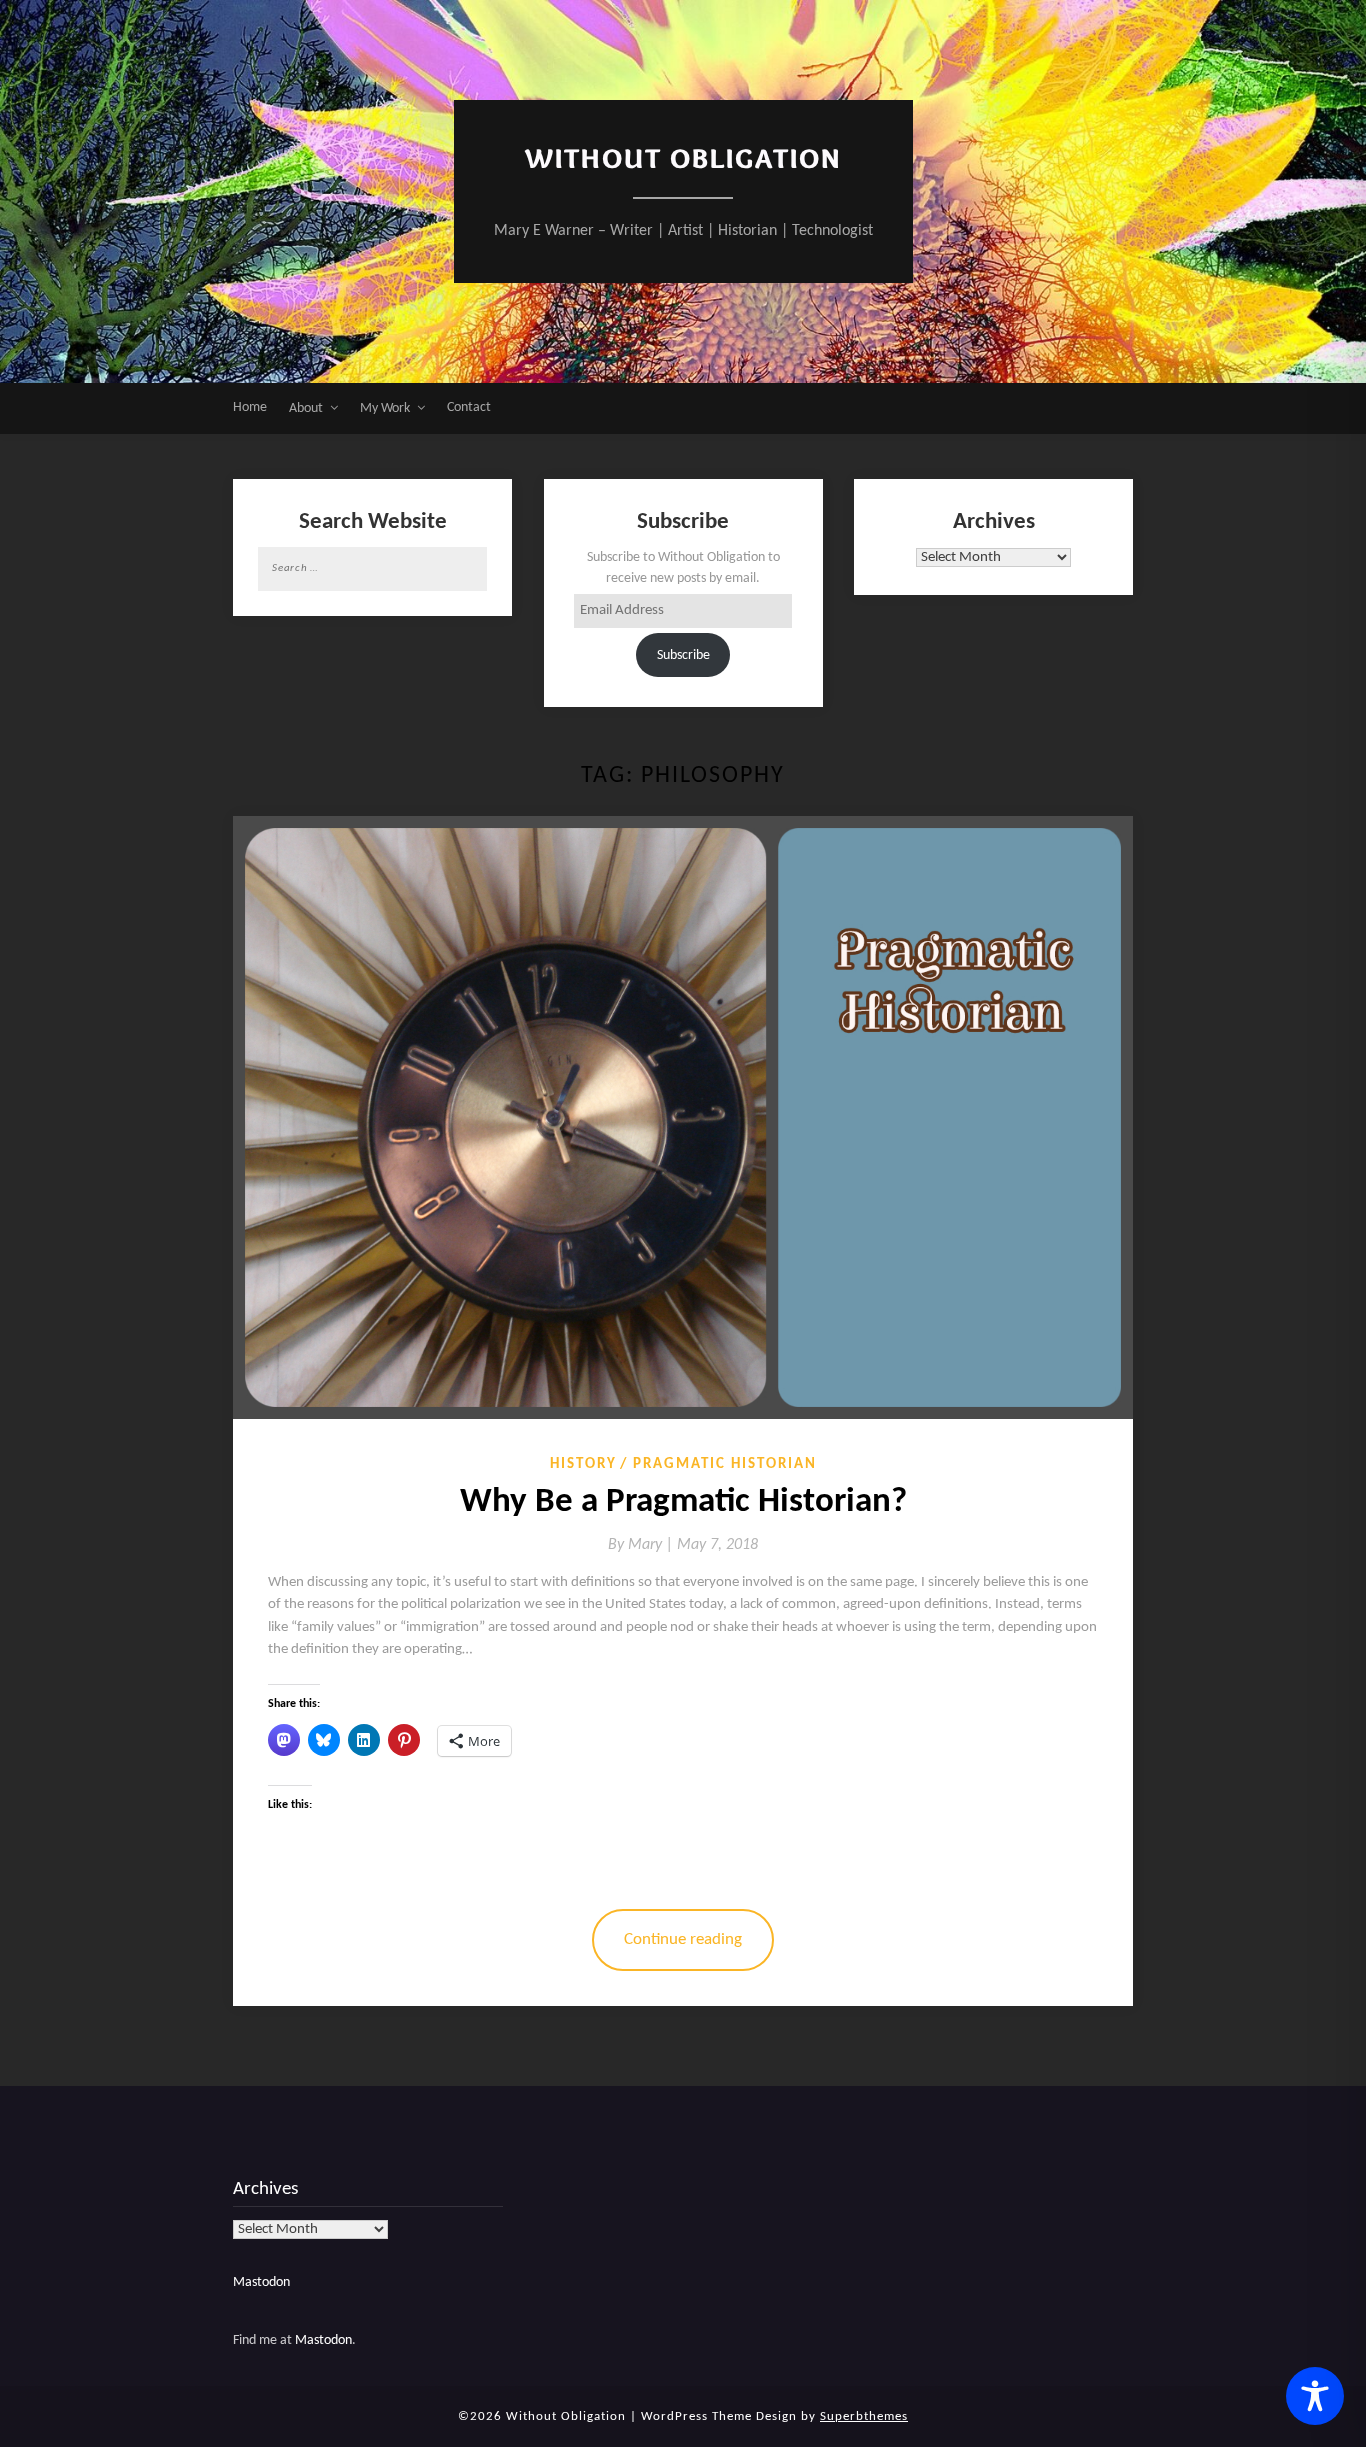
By (642, 1545)
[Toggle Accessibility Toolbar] (1315, 2396)
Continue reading (683, 1939)
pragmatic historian (725, 1464)
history (583, 1464)
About (306, 408)
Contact (469, 407)
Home (250, 407)
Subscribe (683, 655)
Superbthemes (864, 2416)
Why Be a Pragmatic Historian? (683, 1502)
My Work (385, 408)
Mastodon (261, 2282)
